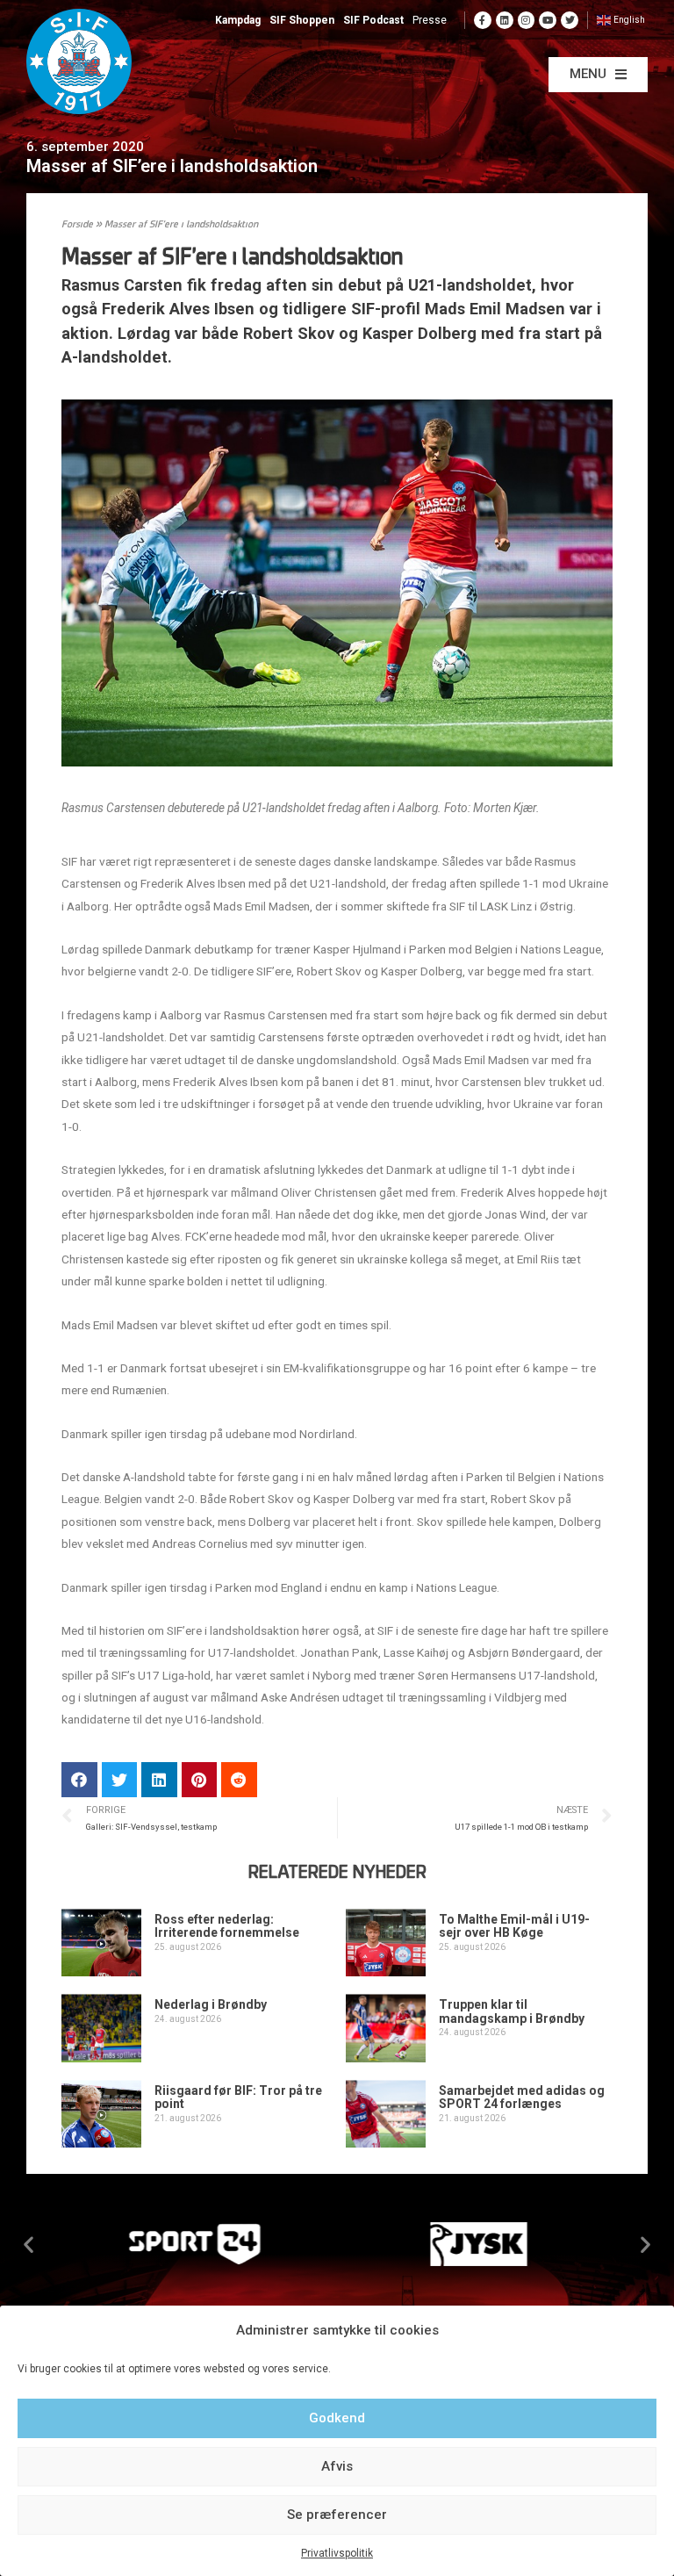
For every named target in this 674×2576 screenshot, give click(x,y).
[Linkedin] (505, 20)
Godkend (337, 2418)
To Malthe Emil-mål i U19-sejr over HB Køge (514, 1926)
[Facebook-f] (483, 20)
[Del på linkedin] (159, 1780)
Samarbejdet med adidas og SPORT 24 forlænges (522, 2097)
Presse (430, 20)
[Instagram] (527, 20)
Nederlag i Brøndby (211, 2004)
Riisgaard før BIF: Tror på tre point (238, 2097)
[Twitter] (570, 20)
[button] (598, 75)
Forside (77, 225)
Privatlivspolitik (337, 2553)
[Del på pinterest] (200, 1780)
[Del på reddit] (239, 1780)
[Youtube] (548, 20)
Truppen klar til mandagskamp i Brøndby (512, 2011)
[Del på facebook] (79, 1780)
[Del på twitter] (120, 1780)
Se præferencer (337, 2515)
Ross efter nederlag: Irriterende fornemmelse (227, 1926)
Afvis (337, 2466)
